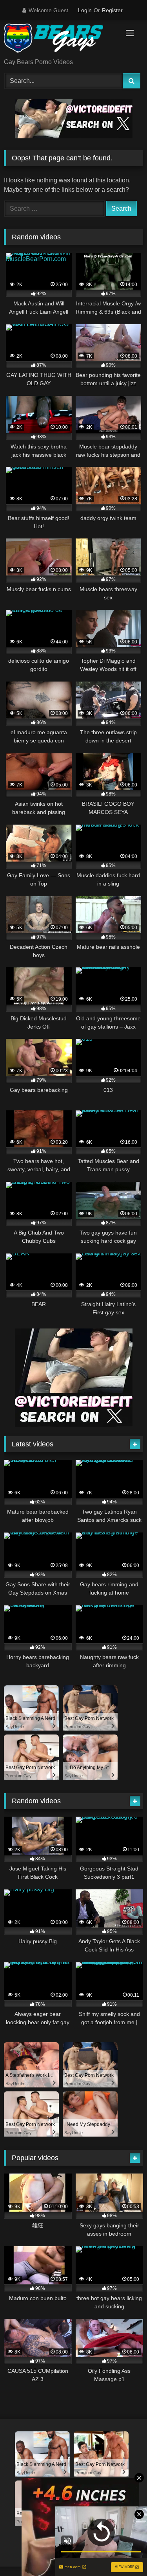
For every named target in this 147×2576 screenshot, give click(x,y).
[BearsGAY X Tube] (60, 40)
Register (112, 10)
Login (85, 10)
